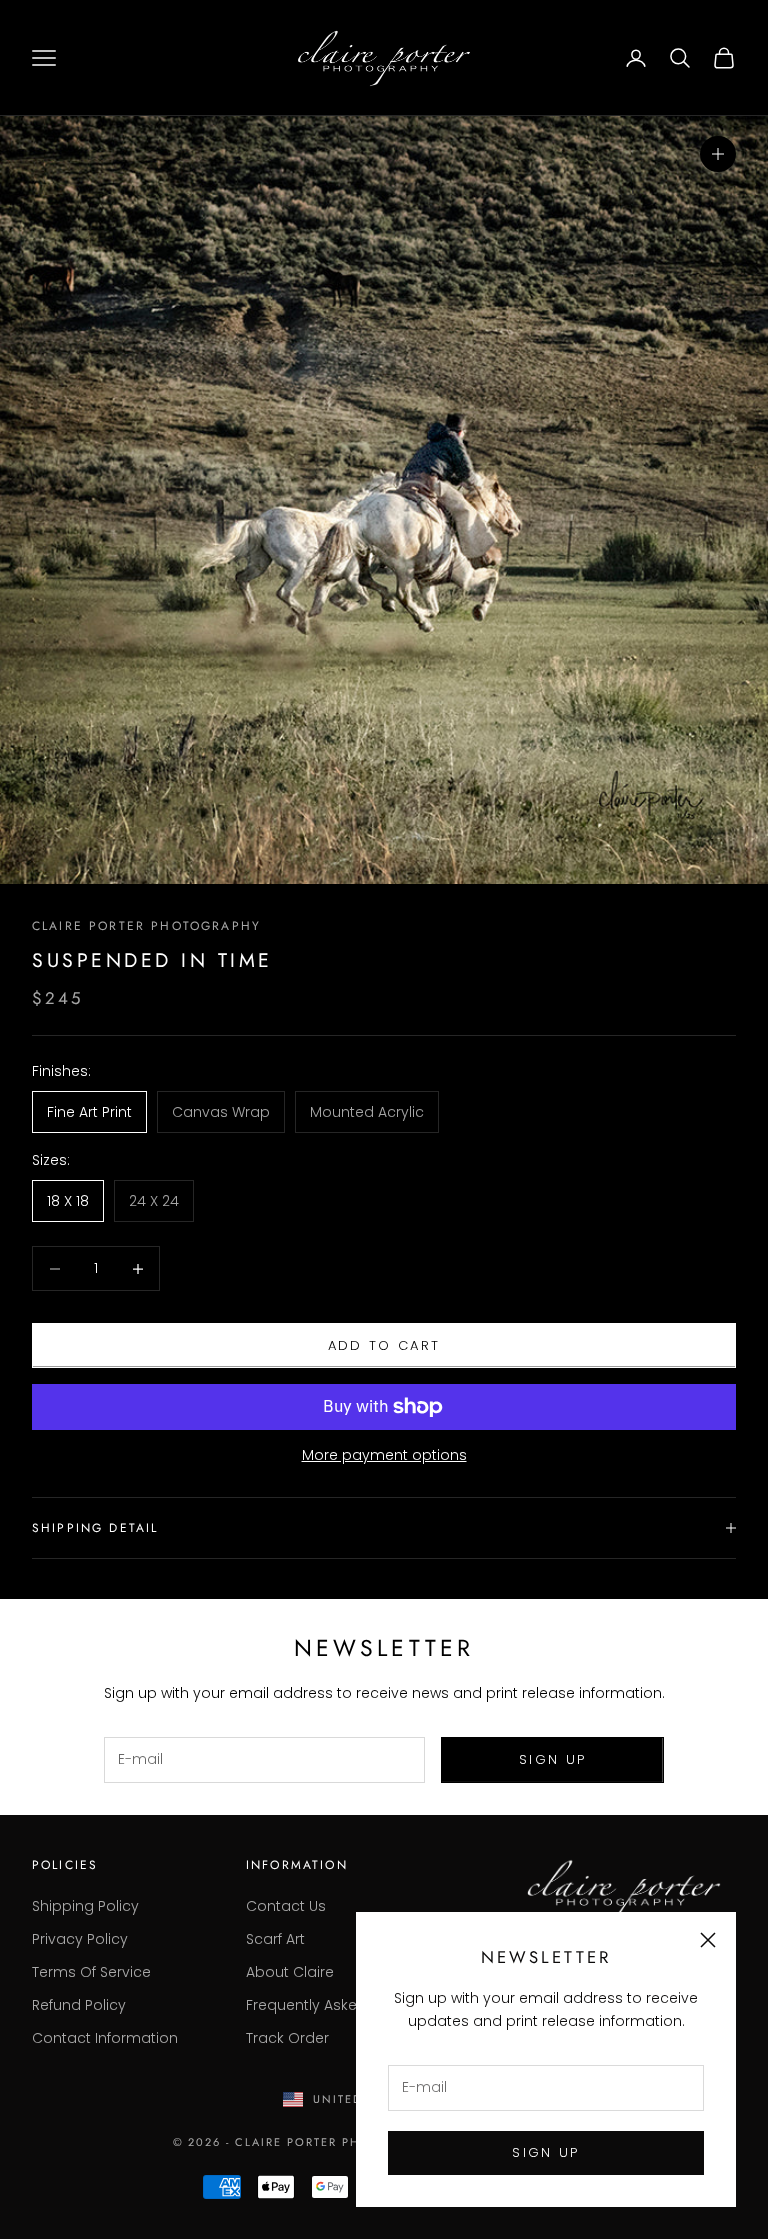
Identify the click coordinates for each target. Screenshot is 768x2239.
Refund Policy (79, 2005)
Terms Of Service (91, 1972)
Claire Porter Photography (146, 926)
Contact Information (105, 2038)
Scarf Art (275, 1939)
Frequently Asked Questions (345, 2005)
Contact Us (286, 1906)
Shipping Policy (85, 1906)
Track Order (287, 2038)
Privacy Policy (80, 1939)
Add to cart (384, 1345)
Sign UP (545, 2152)
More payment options (384, 1455)
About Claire (290, 1972)
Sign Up (552, 1759)
